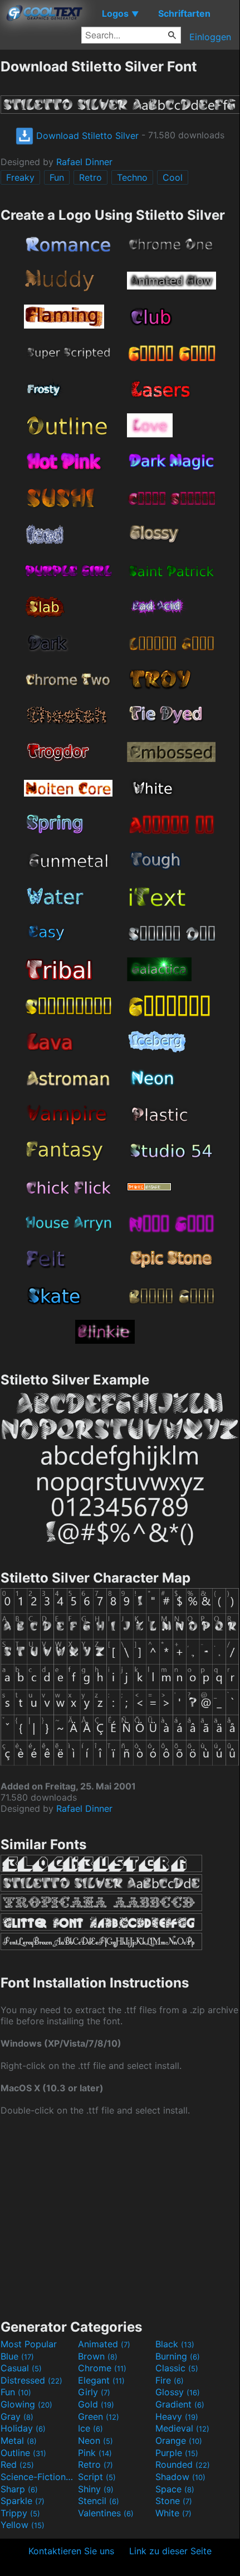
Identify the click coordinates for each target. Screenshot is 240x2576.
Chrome (102, 2368)
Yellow (23, 2525)
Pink (95, 2453)
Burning (178, 2356)
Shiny (96, 2489)
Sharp (19, 2489)
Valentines (106, 2513)
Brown (98, 2356)
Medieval (182, 2428)
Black (175, 2344)
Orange (179, 2440)
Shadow (180, 2477)
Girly (94, 2392)
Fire (170, 2380)
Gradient (180, 2404)
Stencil (99, 2501)
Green (99, 2416)
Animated (104, 2344)
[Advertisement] (120, 2216)
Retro (90, 177)
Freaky (20, 177)
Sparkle (23, 2501)
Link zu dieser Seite (170, 2551)
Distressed (31, 2380)
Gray (17, 2416)
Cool (173, 177)
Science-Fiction (38, 2477)
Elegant (101, 2380)
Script (97, 2477)
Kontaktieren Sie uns (71, 2551)
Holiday (23, 2428)
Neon (95, 2440)
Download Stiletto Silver (86, 136)
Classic (177, 2368)
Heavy (177, 2416)
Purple (177, 2453)
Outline (23, 2453)
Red (17, 2464)
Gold (96, 2404)
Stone (174, 2501)
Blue (17, 2356)
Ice (90, 2428)
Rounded (183, 2464)
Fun (57, 177)
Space (175, 2489)
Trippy (20, 2513)
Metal (19, 2440)
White (173, 2513)
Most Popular (29, 2344)
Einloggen (210, 37)
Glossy (178, 2392)
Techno (132, 177)
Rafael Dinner (84, 162)
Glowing (26, 2404)
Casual (21, 2368)
